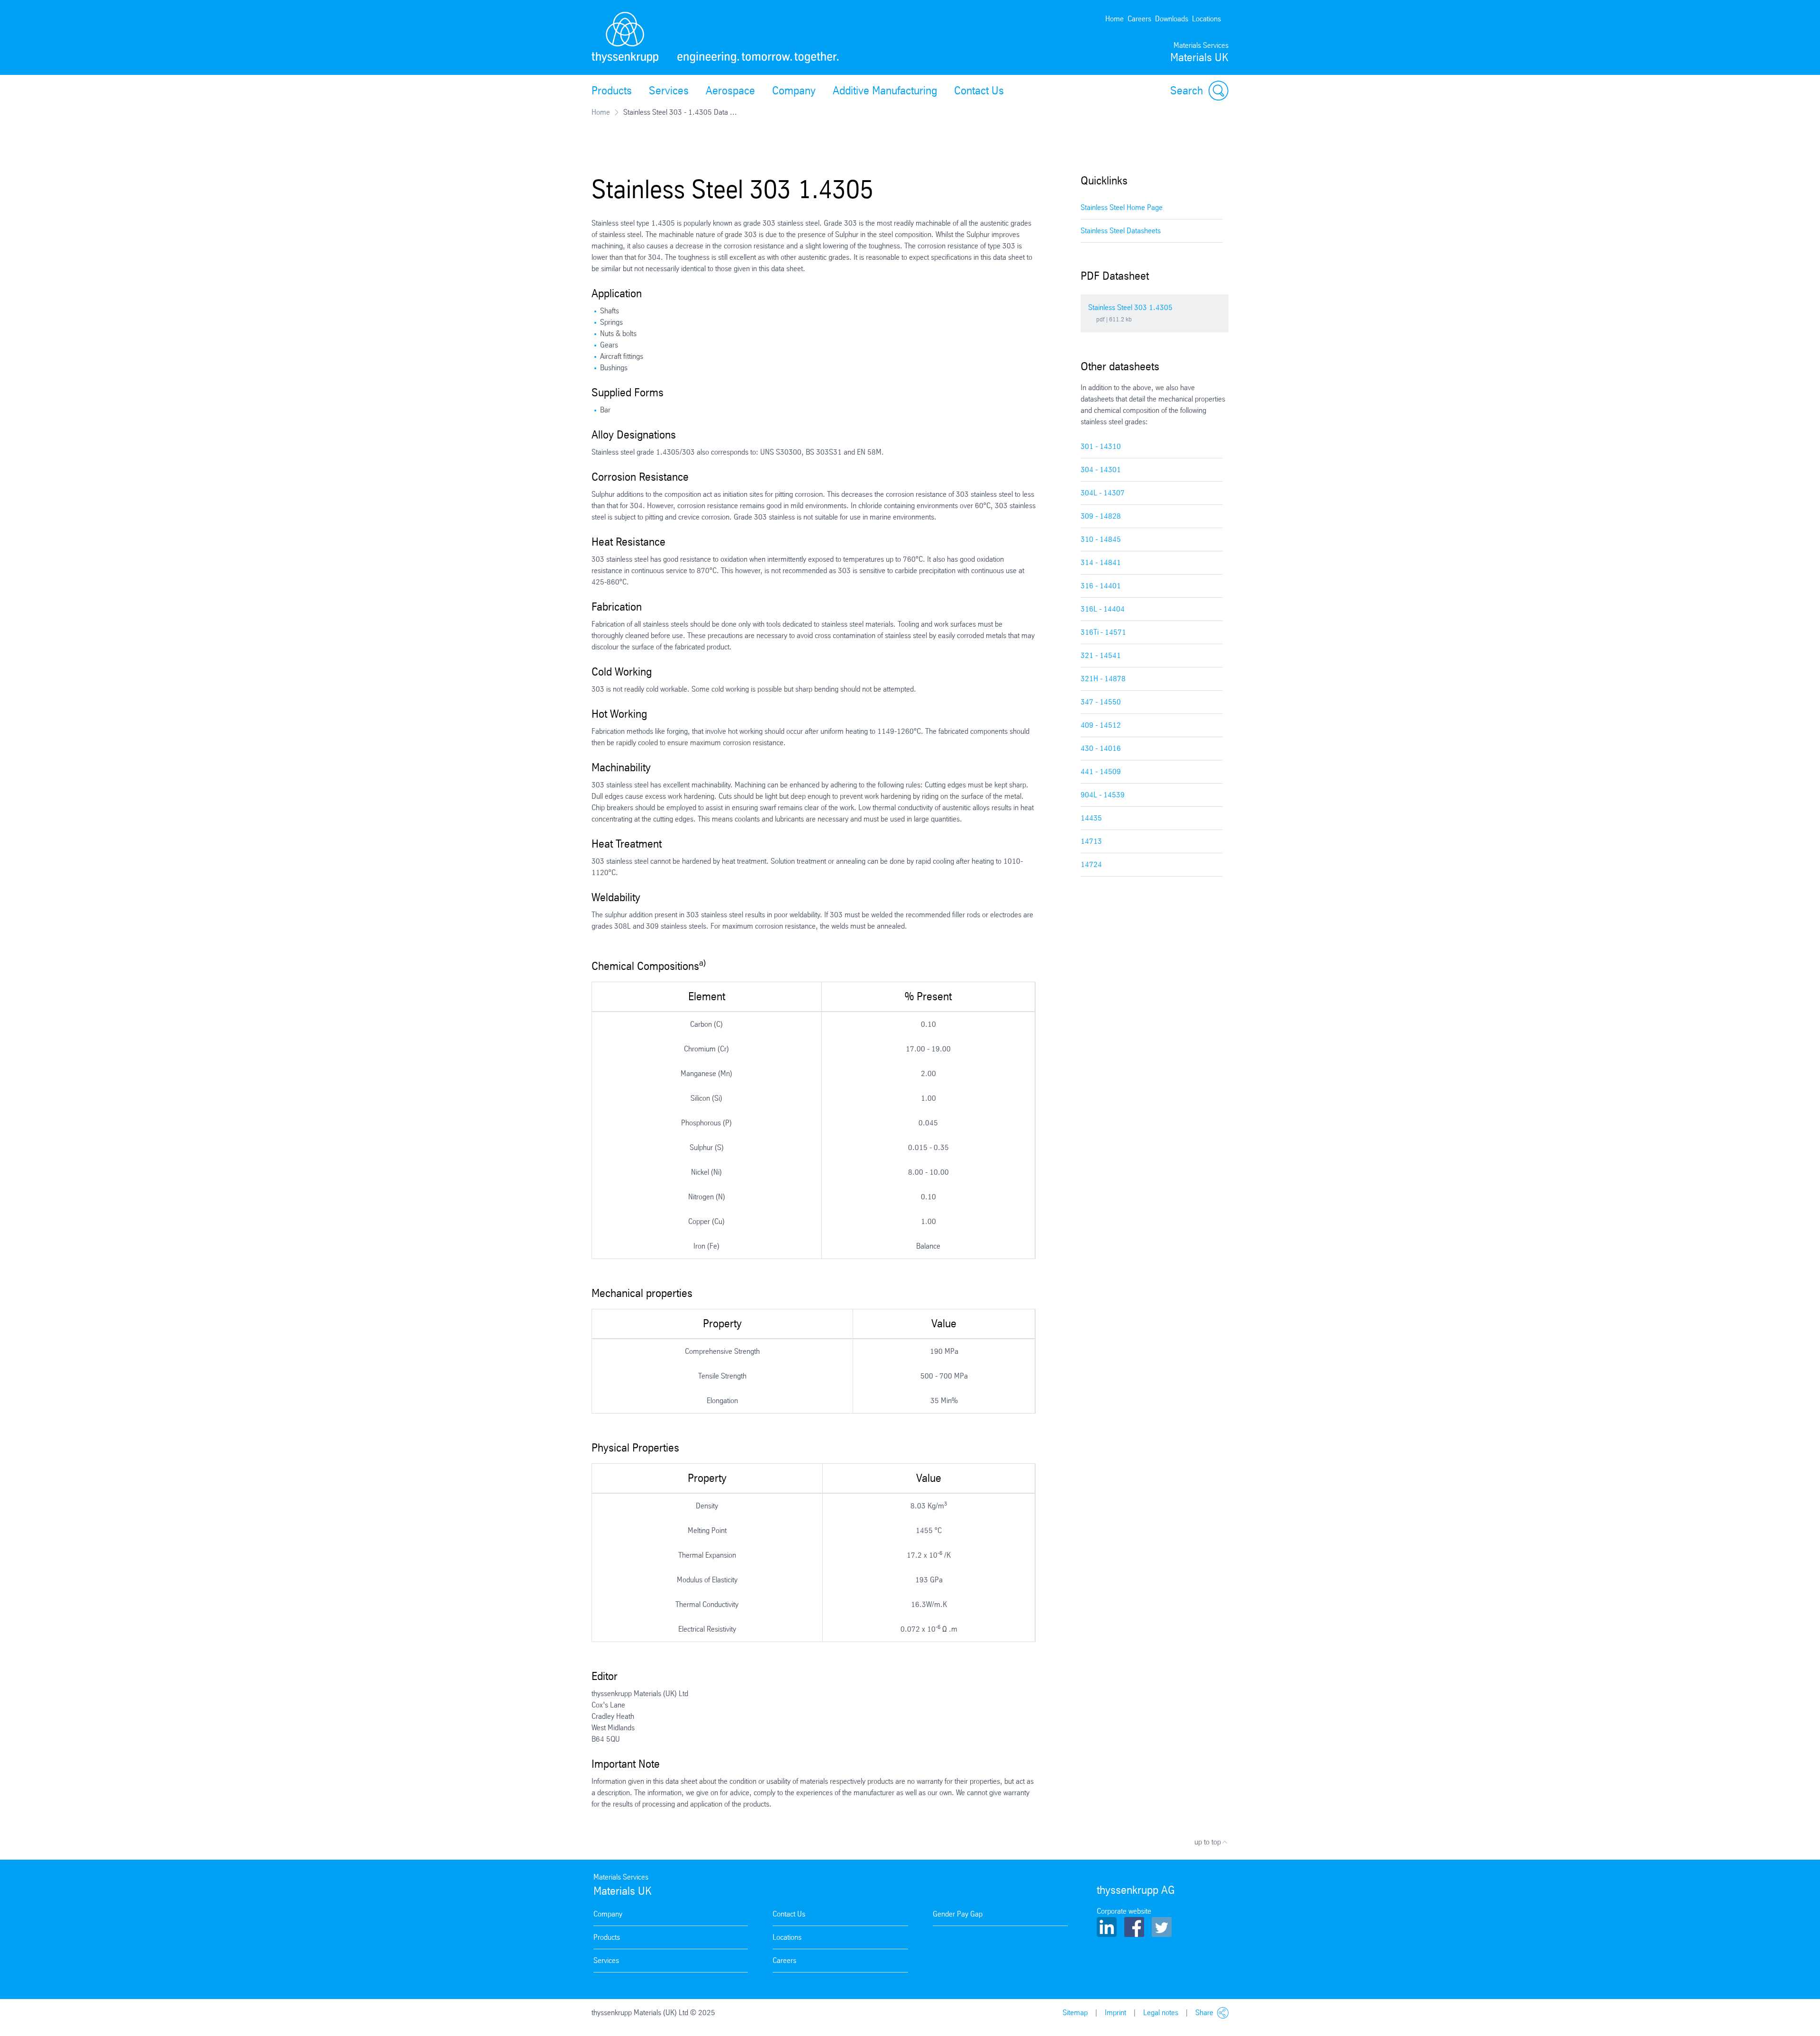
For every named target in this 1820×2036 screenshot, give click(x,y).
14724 (1091, 864)
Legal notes (1161, 2013)
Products (612, 91)
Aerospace (730, 91)
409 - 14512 (1101, 725)
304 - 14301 (1101, 470)
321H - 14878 (1103, 679)
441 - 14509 (1101, 771)
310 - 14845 (1101, 539)
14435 (1091, 818)
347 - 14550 (1101, 702)
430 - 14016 (1101, 748)
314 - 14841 (1101, 562)
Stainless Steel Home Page (1122, 207)
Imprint (1115, 2013)
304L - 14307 (1103, 493)
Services (669, 91)
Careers (1139, 19)
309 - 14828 (1101, 516)
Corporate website (1124, 1911)
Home (1115, 19)
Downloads (1172, 19)
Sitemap (1075, 2013)
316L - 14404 (1103, 609)
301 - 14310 (1101, 446)
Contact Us (979, 91)
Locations (1206, 19)
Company (794, 91)
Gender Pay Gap (958, 1914)
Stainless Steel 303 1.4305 (1130, 307)
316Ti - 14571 (1103, 632)
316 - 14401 (1101, 586)
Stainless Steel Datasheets (1121, 231)
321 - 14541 (1101, 655)
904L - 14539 (1103, 795)
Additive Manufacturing (885, 91)
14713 (1091, 841)
